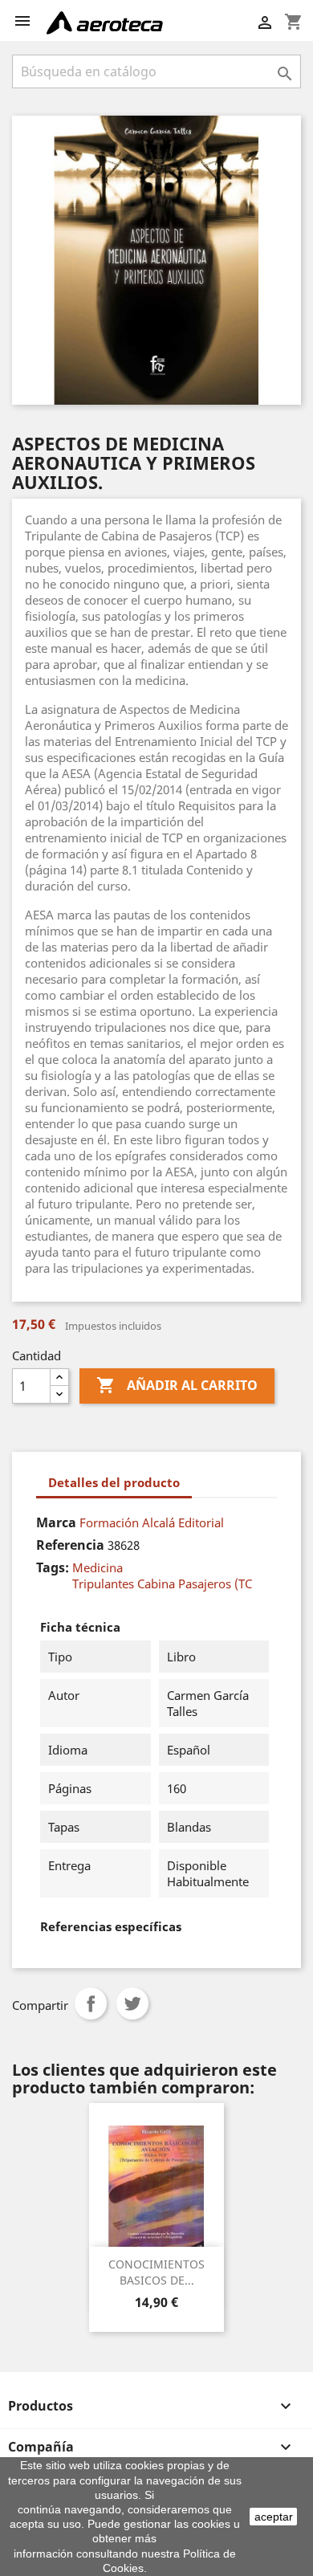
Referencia (70, 1545)
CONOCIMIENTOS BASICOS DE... (156, 2272)
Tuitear (132, 2003)
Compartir (91, 2003)
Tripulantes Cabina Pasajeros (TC (162, 1584)
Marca (56, 1522)
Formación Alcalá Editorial (152, 1522)
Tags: (53, 1567)
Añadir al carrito (177, 1385)
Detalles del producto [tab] (114, 1482)
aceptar (274, 2517)
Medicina (98, 1567)
